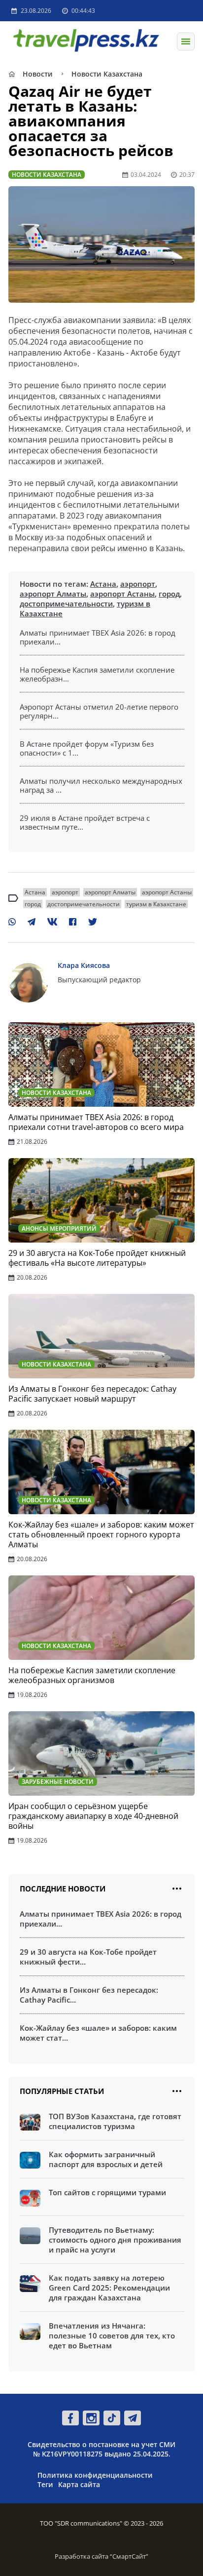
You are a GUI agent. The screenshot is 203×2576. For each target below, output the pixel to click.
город (169, 594)
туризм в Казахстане (156, 904)
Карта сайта (79, 2484)
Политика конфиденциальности (95, 2475)
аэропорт (138, 584)
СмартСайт (129, 2556)
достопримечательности (66, 604)
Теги (45, 2484)
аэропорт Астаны (122, 594)
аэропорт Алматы (53, 594)
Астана (103, 584)
